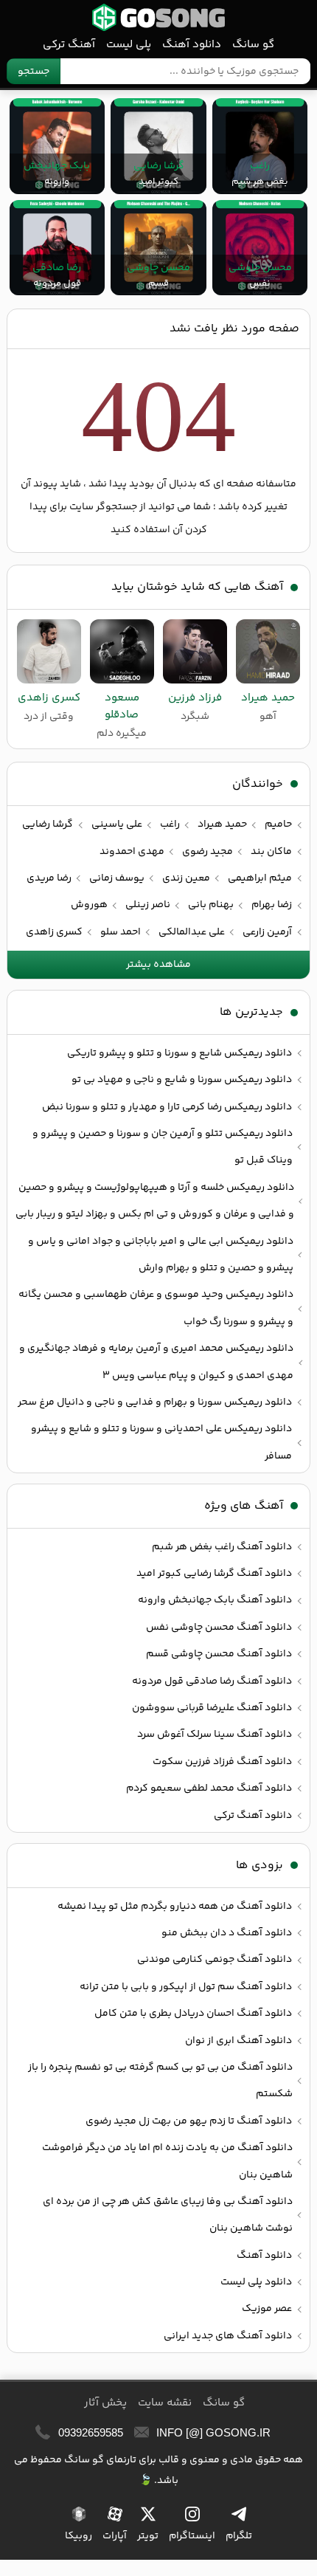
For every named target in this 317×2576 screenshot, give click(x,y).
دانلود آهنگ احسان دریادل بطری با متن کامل (193, 2014)
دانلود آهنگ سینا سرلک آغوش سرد (215, 1735)
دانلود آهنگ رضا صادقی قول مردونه (212, 1681)
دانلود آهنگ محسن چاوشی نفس (219, 1628)
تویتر (148, 2536)
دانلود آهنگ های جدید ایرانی (228, 2336)
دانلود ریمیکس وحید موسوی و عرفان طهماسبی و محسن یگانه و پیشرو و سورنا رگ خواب (156, 1308)
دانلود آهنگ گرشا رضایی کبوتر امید (214, 1574)
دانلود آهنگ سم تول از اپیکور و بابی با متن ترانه (186, 1987)
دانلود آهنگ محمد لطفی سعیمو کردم (209, 1788)
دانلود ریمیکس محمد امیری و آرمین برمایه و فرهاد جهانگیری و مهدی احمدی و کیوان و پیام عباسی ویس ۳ (156, 1362)
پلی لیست (129, 45)
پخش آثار (105, 2403)
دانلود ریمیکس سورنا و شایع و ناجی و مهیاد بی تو (182, 1080)
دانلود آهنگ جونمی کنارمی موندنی (215, 1960)
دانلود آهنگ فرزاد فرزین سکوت (222, 1762)
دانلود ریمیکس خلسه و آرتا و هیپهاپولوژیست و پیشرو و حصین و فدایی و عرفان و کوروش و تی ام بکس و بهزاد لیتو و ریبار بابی (155, 1201)
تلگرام (239, 2536)
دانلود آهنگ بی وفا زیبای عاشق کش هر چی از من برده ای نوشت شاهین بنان (168, 2215)
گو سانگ (158, 17)
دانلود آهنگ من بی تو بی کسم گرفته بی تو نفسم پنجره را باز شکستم (160, 2081)
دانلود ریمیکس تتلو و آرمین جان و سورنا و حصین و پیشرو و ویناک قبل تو (163, 1147)
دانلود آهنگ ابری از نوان (238, 2041)
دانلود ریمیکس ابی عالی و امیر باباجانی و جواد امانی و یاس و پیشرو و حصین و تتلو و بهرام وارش (161, 1255)
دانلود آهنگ (192, 45)
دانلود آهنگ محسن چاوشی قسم (219, 1654)
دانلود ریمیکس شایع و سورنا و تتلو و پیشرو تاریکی (180, 1053)
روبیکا (79, 2536)
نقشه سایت (165, 2403)
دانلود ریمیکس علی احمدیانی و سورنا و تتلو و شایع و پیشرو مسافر (161, 1442)
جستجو (34, 72)
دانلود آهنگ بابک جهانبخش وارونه (215, 1600)
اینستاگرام (192, 2536)
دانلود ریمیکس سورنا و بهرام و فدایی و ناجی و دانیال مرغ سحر (155, 1402)
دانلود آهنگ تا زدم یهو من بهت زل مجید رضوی (189, 2121)
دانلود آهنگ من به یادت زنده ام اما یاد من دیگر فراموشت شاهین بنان (167, 2161)
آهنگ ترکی (69, 45)
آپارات (115, 2536)
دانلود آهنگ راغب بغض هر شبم (222, 1547)
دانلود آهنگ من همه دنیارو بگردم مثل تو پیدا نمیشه (175, 1907)
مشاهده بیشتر (158, 965)
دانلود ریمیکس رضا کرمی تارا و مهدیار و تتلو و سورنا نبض (167, 1107)
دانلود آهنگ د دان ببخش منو (227, 1933)
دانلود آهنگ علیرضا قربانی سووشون (212, 1708)
